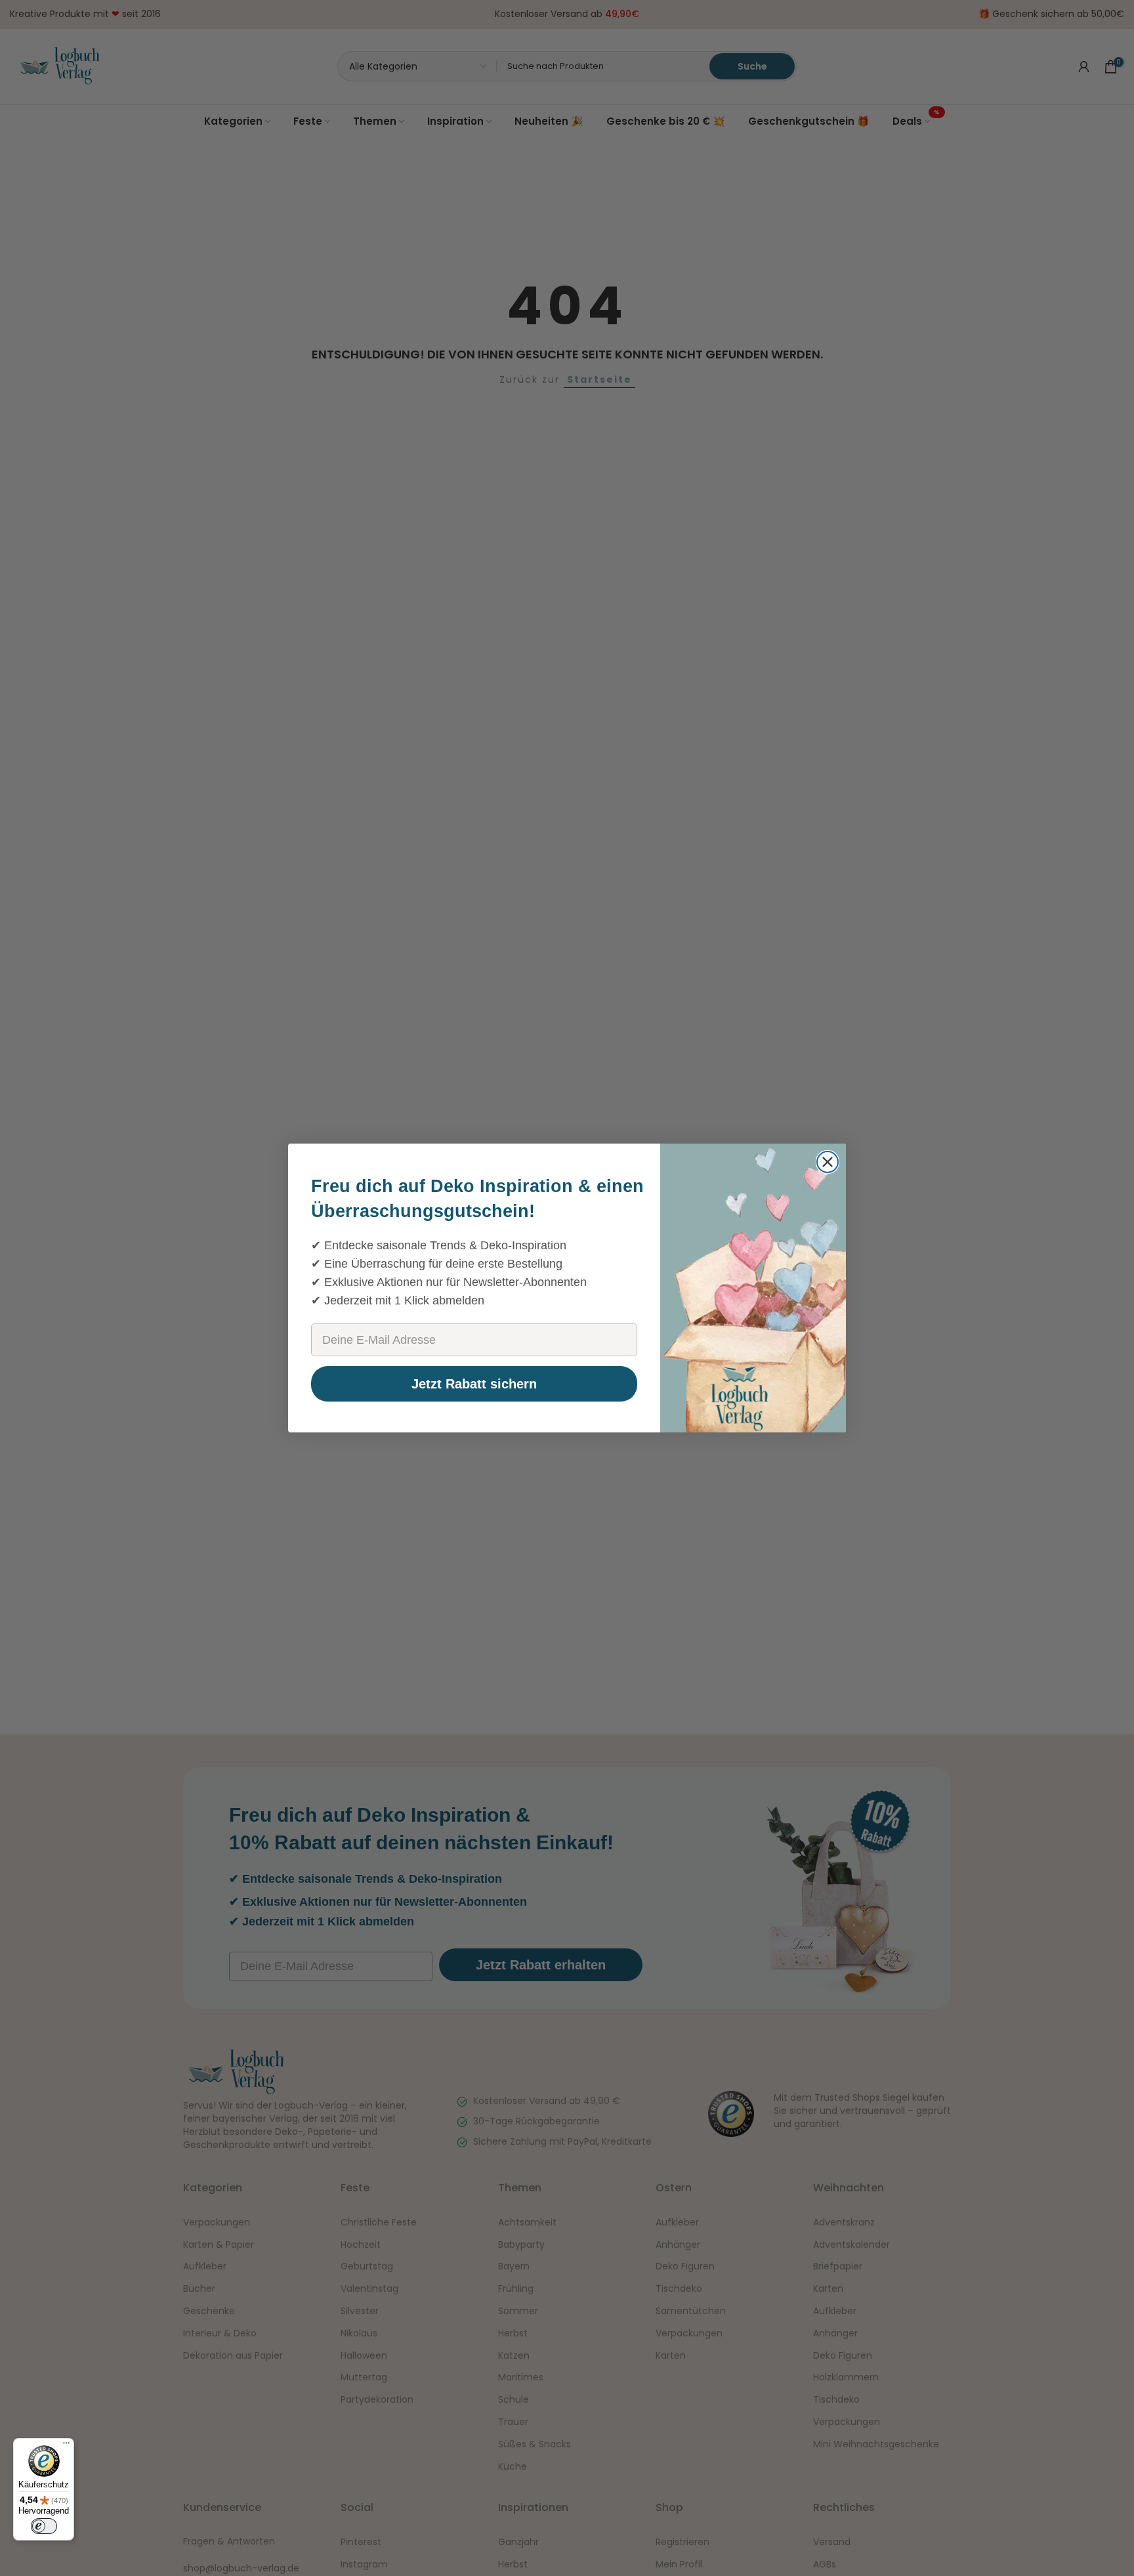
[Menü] (66, 2446)
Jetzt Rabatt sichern (474, 1384)
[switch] (44, 2526)
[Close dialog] (828, 1162)
